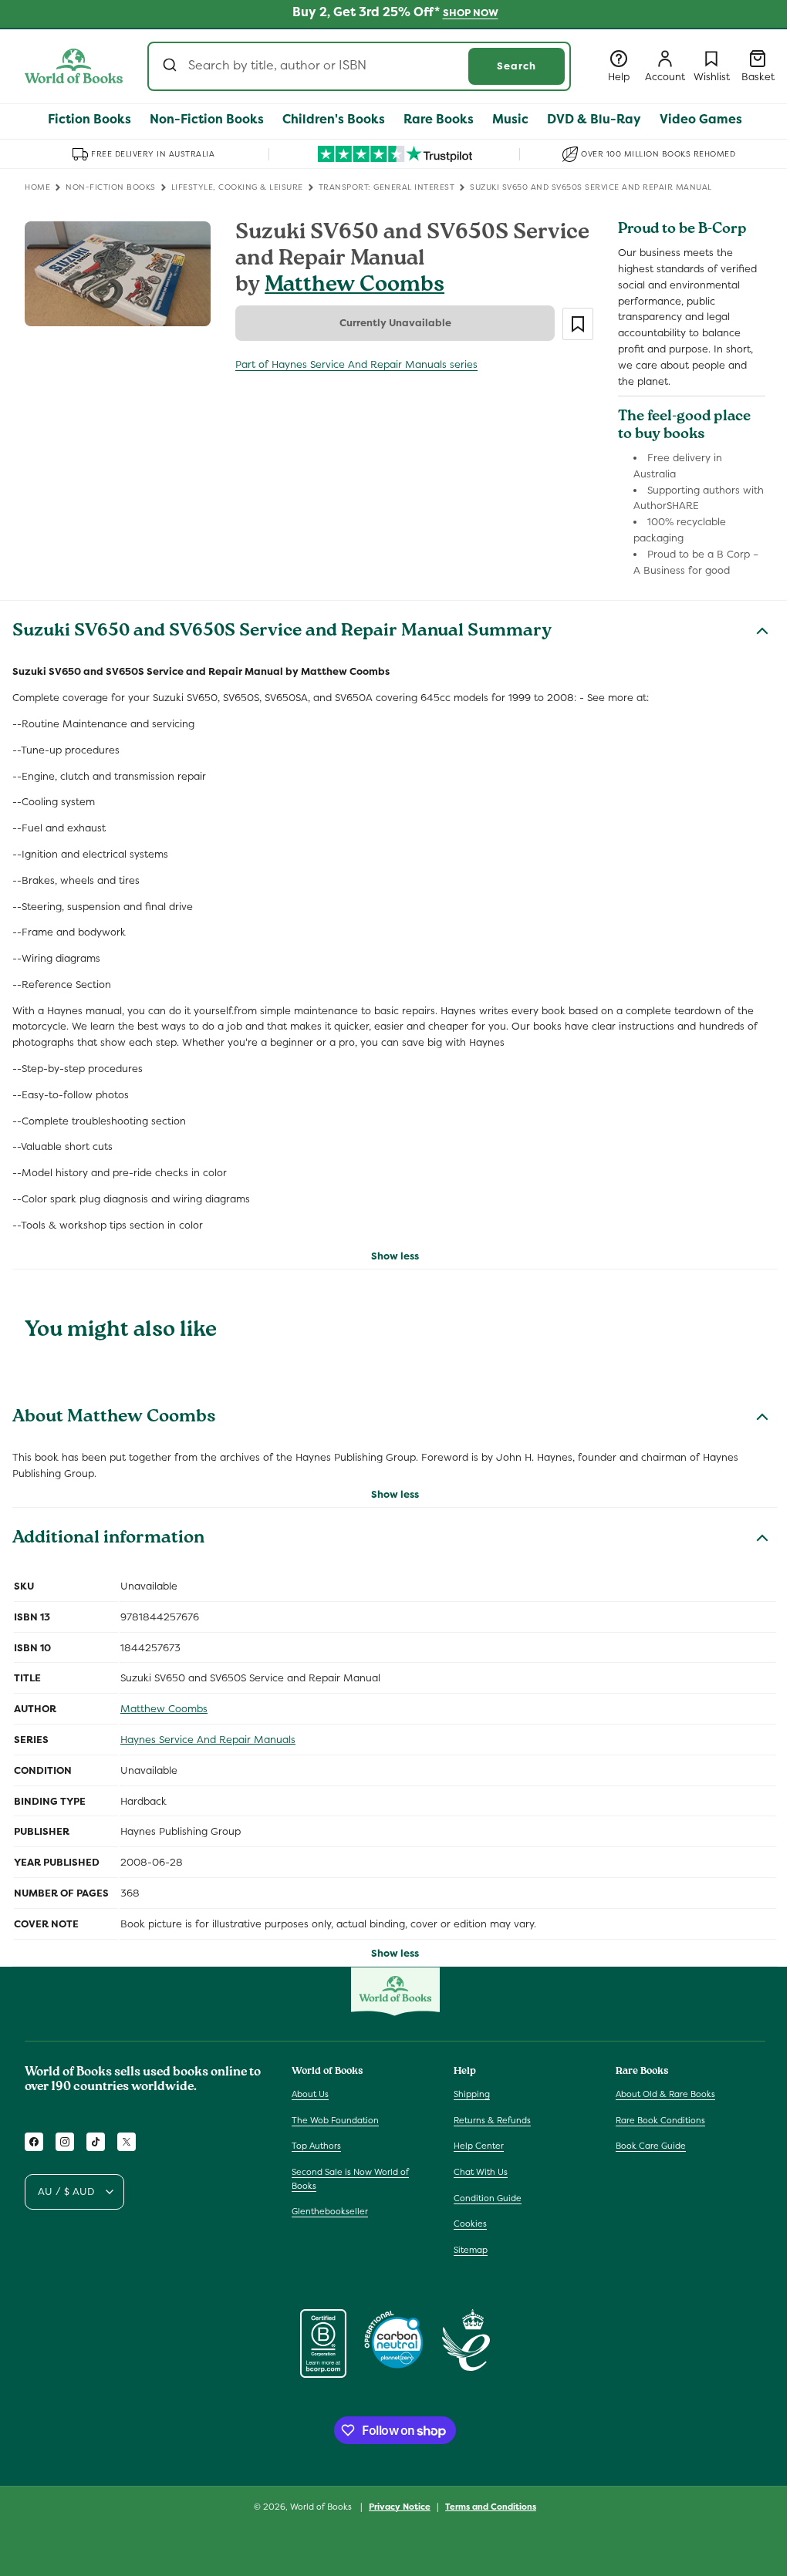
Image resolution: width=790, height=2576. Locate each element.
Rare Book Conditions (660, 2120)
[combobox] (359, 66)
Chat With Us (481, 2172)
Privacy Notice (400, 2507)
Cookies (470, 2224)
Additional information (108, 1539)
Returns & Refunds (492, 2120)
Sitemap (471, 2250)
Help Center (479, 2146)
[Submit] (172, 66)
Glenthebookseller (330, 2211)
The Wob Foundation (335, 2120)
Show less (395, 1256)
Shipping (472, 2094)
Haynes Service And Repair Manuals (208, 1740)
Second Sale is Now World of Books (350, 2179)
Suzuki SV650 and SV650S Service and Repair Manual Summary (282, 632)
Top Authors (316, 2146)
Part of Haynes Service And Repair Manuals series (356, 364)
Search (517, 66)
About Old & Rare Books (665, 2094)
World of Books (322, 2507)
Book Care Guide (651, 2146)
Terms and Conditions (491, 2507)
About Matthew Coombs (114, 1418)
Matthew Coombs (354, 287)
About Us (310, 2094)
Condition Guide (488, 2198)
